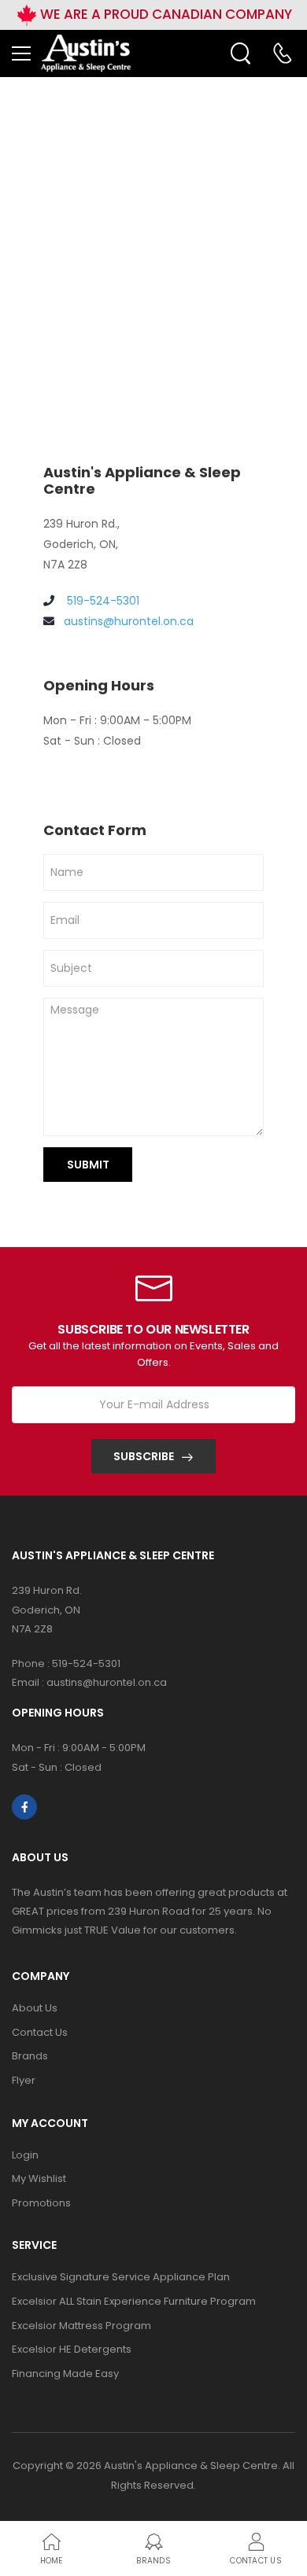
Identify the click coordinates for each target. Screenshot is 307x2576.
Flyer (24, 2080)
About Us (35, 2008)
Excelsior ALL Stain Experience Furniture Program (134, 2301)
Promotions (41, 2203)
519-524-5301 (102, 601)
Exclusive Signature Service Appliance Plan (121, 2277)
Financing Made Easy (65, 2374)
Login (25, 2155)
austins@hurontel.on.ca (129, 621)
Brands (30, 2056)
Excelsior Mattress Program (81, 2326)
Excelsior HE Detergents (72, 2349)
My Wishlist (39, 2179)
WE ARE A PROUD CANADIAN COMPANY (165, 14)
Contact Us (40, 2032)
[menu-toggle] (21, 53)
